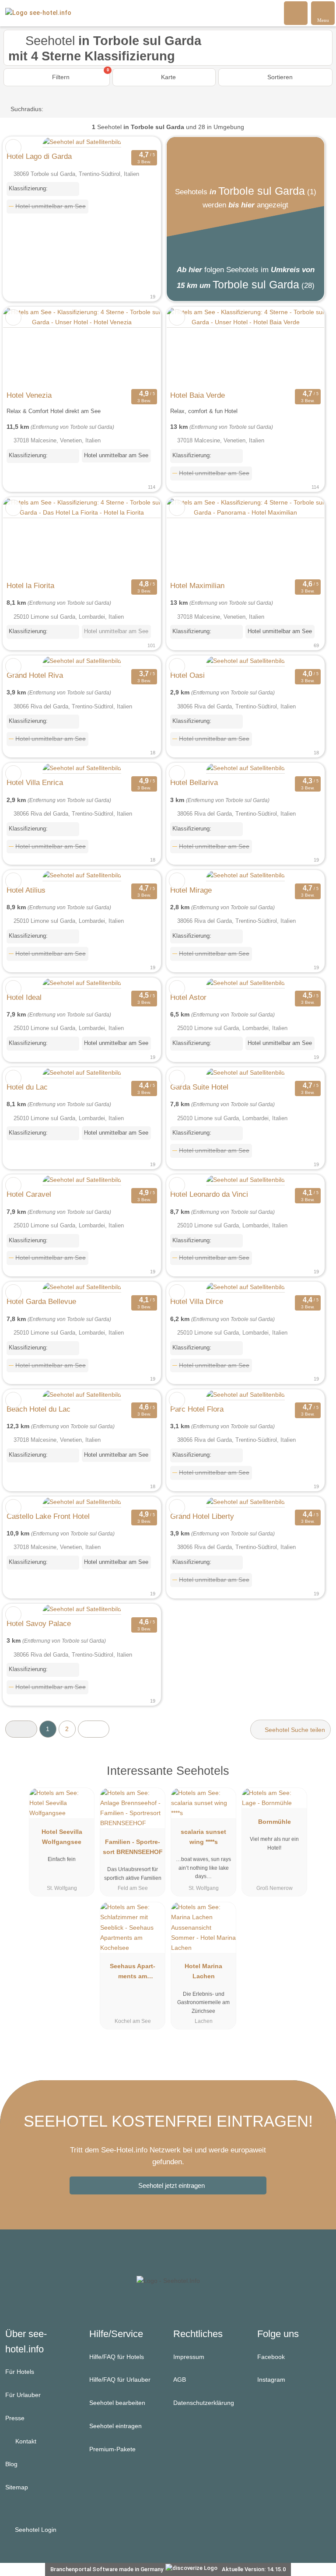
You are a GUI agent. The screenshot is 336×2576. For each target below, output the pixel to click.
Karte (168, 77)
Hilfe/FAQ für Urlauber (120, 2380)
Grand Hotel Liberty (202, 1516)
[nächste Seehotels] (94, 1729)
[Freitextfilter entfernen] (296, 13)
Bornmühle (275, 1822)
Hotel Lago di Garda (39, 156)
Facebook (271, 2357)
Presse (15, 2418)
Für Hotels (20, 2372)
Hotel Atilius (26, 890)
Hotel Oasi (187, 675)
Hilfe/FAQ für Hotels (117, 2357)
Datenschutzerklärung (204, 2403)
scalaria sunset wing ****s (203, 1837)
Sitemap (17, 2487)
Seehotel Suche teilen (294, 1730)
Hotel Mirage (191, 890)
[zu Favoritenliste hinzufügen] (13, 147)
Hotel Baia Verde (198, 395)
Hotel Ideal (24, 997)
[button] (21, 1729)
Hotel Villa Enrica (35, 782)
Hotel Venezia (29, 395)
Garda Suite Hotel (199, 1087)
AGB (180, 2380)
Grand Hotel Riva (35, 675)
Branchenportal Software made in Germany (105, 2569)
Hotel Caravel (29, 1194)
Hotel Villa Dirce (197, 1301)
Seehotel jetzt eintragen (171, 2185)
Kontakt (25, 2441)
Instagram (271, 2380)
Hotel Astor (188, 997)
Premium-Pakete (112, 2449)
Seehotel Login (35, 2530)
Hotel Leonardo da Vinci (209, 1194)
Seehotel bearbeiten (117, 2403)
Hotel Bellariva (194, 782)
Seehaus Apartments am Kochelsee (133, 1973)
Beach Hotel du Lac (38, 1409)
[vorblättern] (139, 347)
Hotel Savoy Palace (39, 1623)
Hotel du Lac (27, 1087)
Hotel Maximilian (197, 585)
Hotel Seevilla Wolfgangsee (62, 1837)
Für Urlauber (23, 2395)
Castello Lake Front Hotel (48, 1516)
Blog (11, 2464)
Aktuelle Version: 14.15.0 (254, 2569)
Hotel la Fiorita (30, 585)
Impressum (189, 2357)
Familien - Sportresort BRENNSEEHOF (133, 1847)
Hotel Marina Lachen (203, 1971)
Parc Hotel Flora (197, 1409)
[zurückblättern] (25, 347)
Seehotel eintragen (115, 2426)
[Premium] (318, 1779)
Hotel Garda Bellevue (41, 1301)
